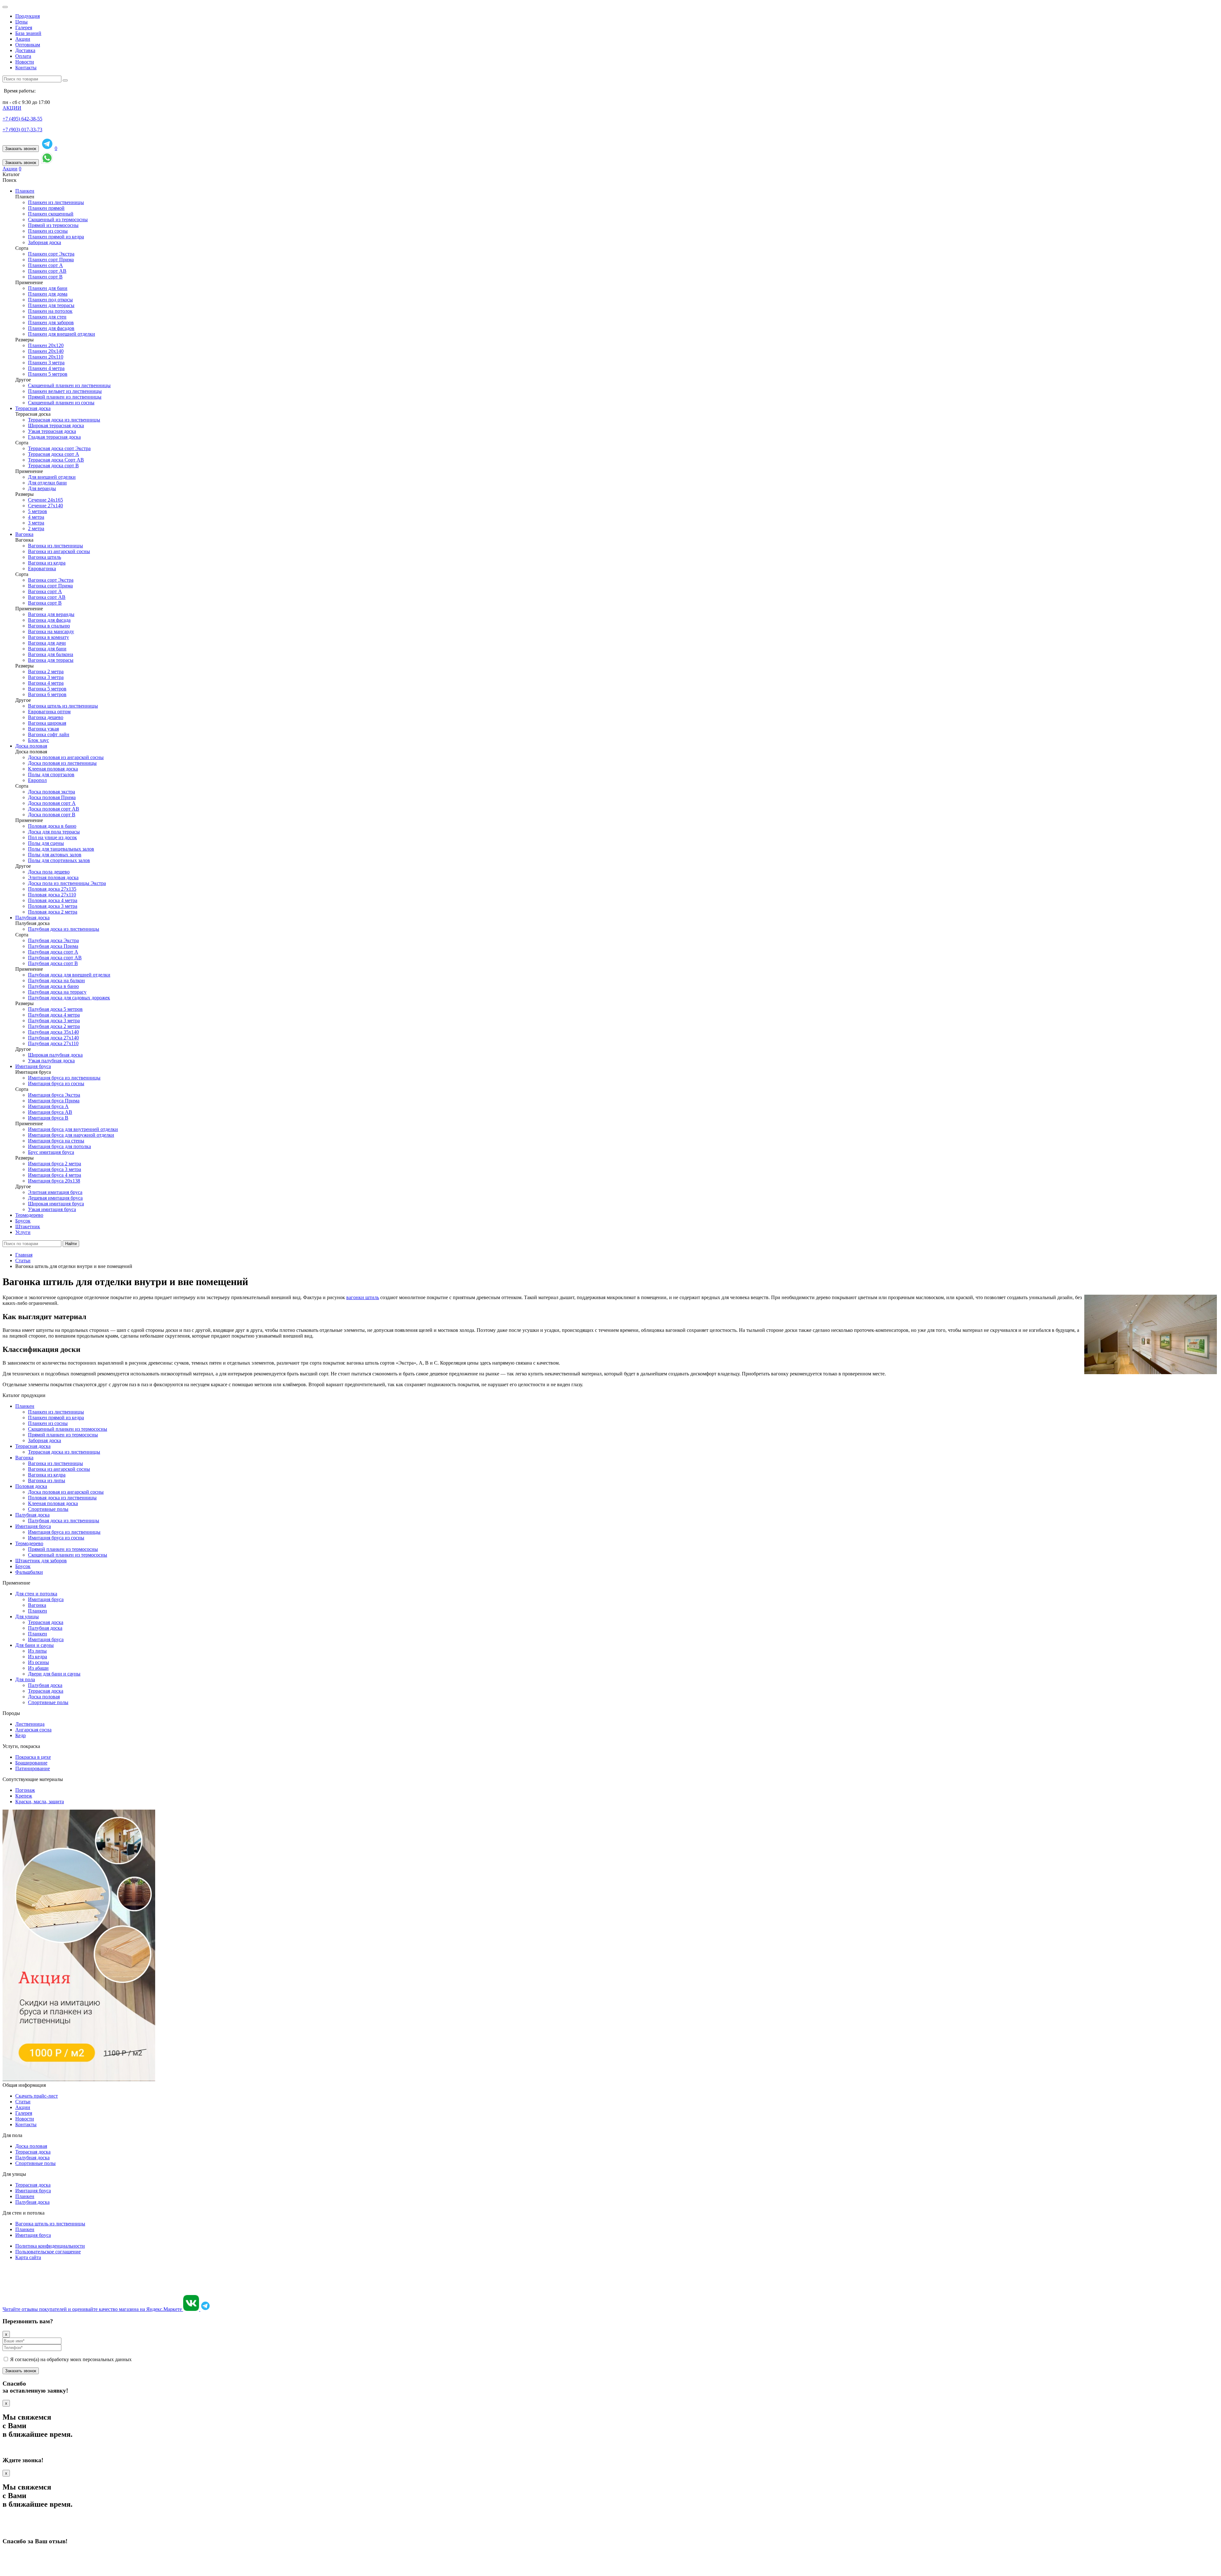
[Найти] (65, 80)
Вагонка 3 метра (46, 677)
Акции (23, 39)
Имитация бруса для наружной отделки (71, 1135)
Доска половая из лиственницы (62, 763)
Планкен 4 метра (46, 368)
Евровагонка (42, 569)
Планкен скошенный (51, 214)
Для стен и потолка (36, 1594)
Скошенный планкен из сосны (61, 403)
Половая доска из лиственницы (62, 1498)
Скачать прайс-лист (37, 2096)
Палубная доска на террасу (57, 992)
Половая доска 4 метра (53, 900)
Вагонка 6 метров (47, 694)
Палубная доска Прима (53, 946)
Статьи (23, 2102)
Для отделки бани (47, 483)
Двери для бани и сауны (54, 1674)
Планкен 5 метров (48, 374)
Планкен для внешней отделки (62, 334)
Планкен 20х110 (46, 357)
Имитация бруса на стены (56, 1141)
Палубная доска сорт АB (55, 958)
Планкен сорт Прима (51, 260)
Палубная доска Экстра (53, 940)
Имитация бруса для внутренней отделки (73, 1129)
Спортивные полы (48, 1509)
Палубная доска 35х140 (53, 1032)
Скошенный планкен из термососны (68, 1429)
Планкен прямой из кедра (56, 237)
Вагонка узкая (43, 729)
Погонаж (25, 1790)
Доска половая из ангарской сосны (66, 757)
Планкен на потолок (50, 311)
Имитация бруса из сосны (56, 1083)
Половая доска (31, 1486)
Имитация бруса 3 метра (55, 1169)
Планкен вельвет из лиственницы (65, 391)
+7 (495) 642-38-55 (22, 119)
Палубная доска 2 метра (54, 1026)
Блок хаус (38, 740)
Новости (25, 62)
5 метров (38, 511)
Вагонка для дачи (47, 643)
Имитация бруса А (48, 1106)
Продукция (28, 16)
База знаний (28, 33)
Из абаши (38, 1668)
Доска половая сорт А (52, 803)
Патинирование (33, 1768)
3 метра (36, 523)
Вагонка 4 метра (46, 683)
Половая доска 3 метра (53, 906)
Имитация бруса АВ (50, 1112)
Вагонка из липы (47, 1480)
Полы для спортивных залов (59, 860)
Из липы (37, 1651)
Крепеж (24, 1796)
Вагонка (24, 534)
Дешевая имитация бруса (55, 1198)
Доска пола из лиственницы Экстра (67, 883)
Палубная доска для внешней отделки (69, 975)
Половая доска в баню (52, 826)
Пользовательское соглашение (48, 2252)
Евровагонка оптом (49, 712)
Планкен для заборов (51, 322)
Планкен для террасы (51, 305)
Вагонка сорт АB (47, 597)
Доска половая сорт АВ (54, 809)
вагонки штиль (363, 1297)
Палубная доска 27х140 (53, 1038)
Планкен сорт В (45, 277)
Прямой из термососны (53, 225)
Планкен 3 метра (46, 363)
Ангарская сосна (33, 1730)
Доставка (25, 50)
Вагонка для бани (47, 649)
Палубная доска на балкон (56, 980)
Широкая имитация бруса (56, 1204)
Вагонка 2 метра (46, 671)
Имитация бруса (33, 1066)
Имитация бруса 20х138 (54, 1181)
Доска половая (31, 746)
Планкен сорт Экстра (51, 254)
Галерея (24, 27)
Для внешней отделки (52, 477)
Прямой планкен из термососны (63, 1435)
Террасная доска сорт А (54, 454)
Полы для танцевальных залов (61, 849)
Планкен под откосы (50, 300)
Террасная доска (33, 408)
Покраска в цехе (33, 1757)
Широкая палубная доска (55, 1055)
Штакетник (28, 1226)
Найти (71, 1244)
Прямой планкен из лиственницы (65, 397)
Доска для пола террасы (54, 832)
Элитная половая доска (53, 877)
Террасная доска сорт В (53, 466)
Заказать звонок (21, 149)
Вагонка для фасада (49, 620)
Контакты (26, 68)
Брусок (23, 1221)
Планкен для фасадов (51, 328)
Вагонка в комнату (48, 637)
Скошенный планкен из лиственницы (69, 385)
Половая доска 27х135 (52, 889)
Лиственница (30, 1724)
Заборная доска (45, 242)
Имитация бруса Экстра (54, 1095)
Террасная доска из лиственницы (64, 420)
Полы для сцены (46, 843)
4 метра (36, 517)
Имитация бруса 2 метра (55, 1164)
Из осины (38, 1662)
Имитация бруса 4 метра (55, 1175)
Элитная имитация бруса (55, 1192)
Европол (37, 780)
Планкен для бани (48, 288)
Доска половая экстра (52, 792)
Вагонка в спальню (49, 626)
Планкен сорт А (45, 265)
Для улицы (27, 1617)
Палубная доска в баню (53, 986)
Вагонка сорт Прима (50, 586)
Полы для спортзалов (51, 774)
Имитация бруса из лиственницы (64, 1078)
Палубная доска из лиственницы (64, 929)
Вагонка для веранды (51, 614)
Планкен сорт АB (47, 271)
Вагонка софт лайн (49, 734)
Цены (21, 22)
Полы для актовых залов (55, 855)
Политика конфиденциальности (50, 2246)
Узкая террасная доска (52, 431)
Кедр (21, 1735)
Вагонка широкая (47, 723)
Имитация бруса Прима (54, 1101)
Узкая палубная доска (51, 1061)
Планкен (25, 191)
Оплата (23, 56)
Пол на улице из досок (52, 837)
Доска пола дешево (49, 872)
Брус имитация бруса (51, 1152)
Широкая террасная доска (56, 425)
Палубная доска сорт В (53, 963)
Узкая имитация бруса (52, 1209)
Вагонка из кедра (47, 563)
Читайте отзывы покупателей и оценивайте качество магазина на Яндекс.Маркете (93, 2309)
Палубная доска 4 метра (54, 1015)
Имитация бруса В (48, 1118)
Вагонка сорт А (45, 591)
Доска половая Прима (52, 797)
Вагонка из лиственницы (55, 546)
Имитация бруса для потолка (59, 1146)
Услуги (23, 1232)
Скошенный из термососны (58, 219)
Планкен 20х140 (46, 351)
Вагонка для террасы (51, 660)
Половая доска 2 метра (53, 912)
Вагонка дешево (46, 717)
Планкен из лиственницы (56, 202)
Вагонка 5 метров (47, 689)
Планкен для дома (48, 294)
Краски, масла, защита (40, 1802)
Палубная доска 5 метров (55, 1009)
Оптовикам (28, 45)
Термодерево (29, 1215)
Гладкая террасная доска (54, 437)
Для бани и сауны (34, 1645)
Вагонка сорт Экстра (51, 580)
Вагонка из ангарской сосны (59, 551)
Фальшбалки (29, 1572)
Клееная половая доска (53, 769)
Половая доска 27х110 (52, 895)
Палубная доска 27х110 (53, 1043)
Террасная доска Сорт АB (56, 460)
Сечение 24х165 (45, 500)
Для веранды (42, 488)
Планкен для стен (47, 317)
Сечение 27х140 (45, 506)
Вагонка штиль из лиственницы (63, 706)
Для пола (25, 1679)
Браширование (31, 1763)
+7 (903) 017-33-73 (22, 130)
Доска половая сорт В (52, 815)
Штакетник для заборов (41, 1561)
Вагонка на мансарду (51, 631)
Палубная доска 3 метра (54, 1021)
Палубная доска (32, 918)
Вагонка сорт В (45, 603)
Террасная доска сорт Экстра (59, 448)
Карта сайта (28, 2257)
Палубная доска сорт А (53, 952)
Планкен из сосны (48, 231)
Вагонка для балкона (51, 654)
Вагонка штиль (45, 557)
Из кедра (38, 1657)
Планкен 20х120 (46, 345)
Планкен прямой (46, 208)
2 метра (36, 528)
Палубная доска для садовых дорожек (69, 998)
